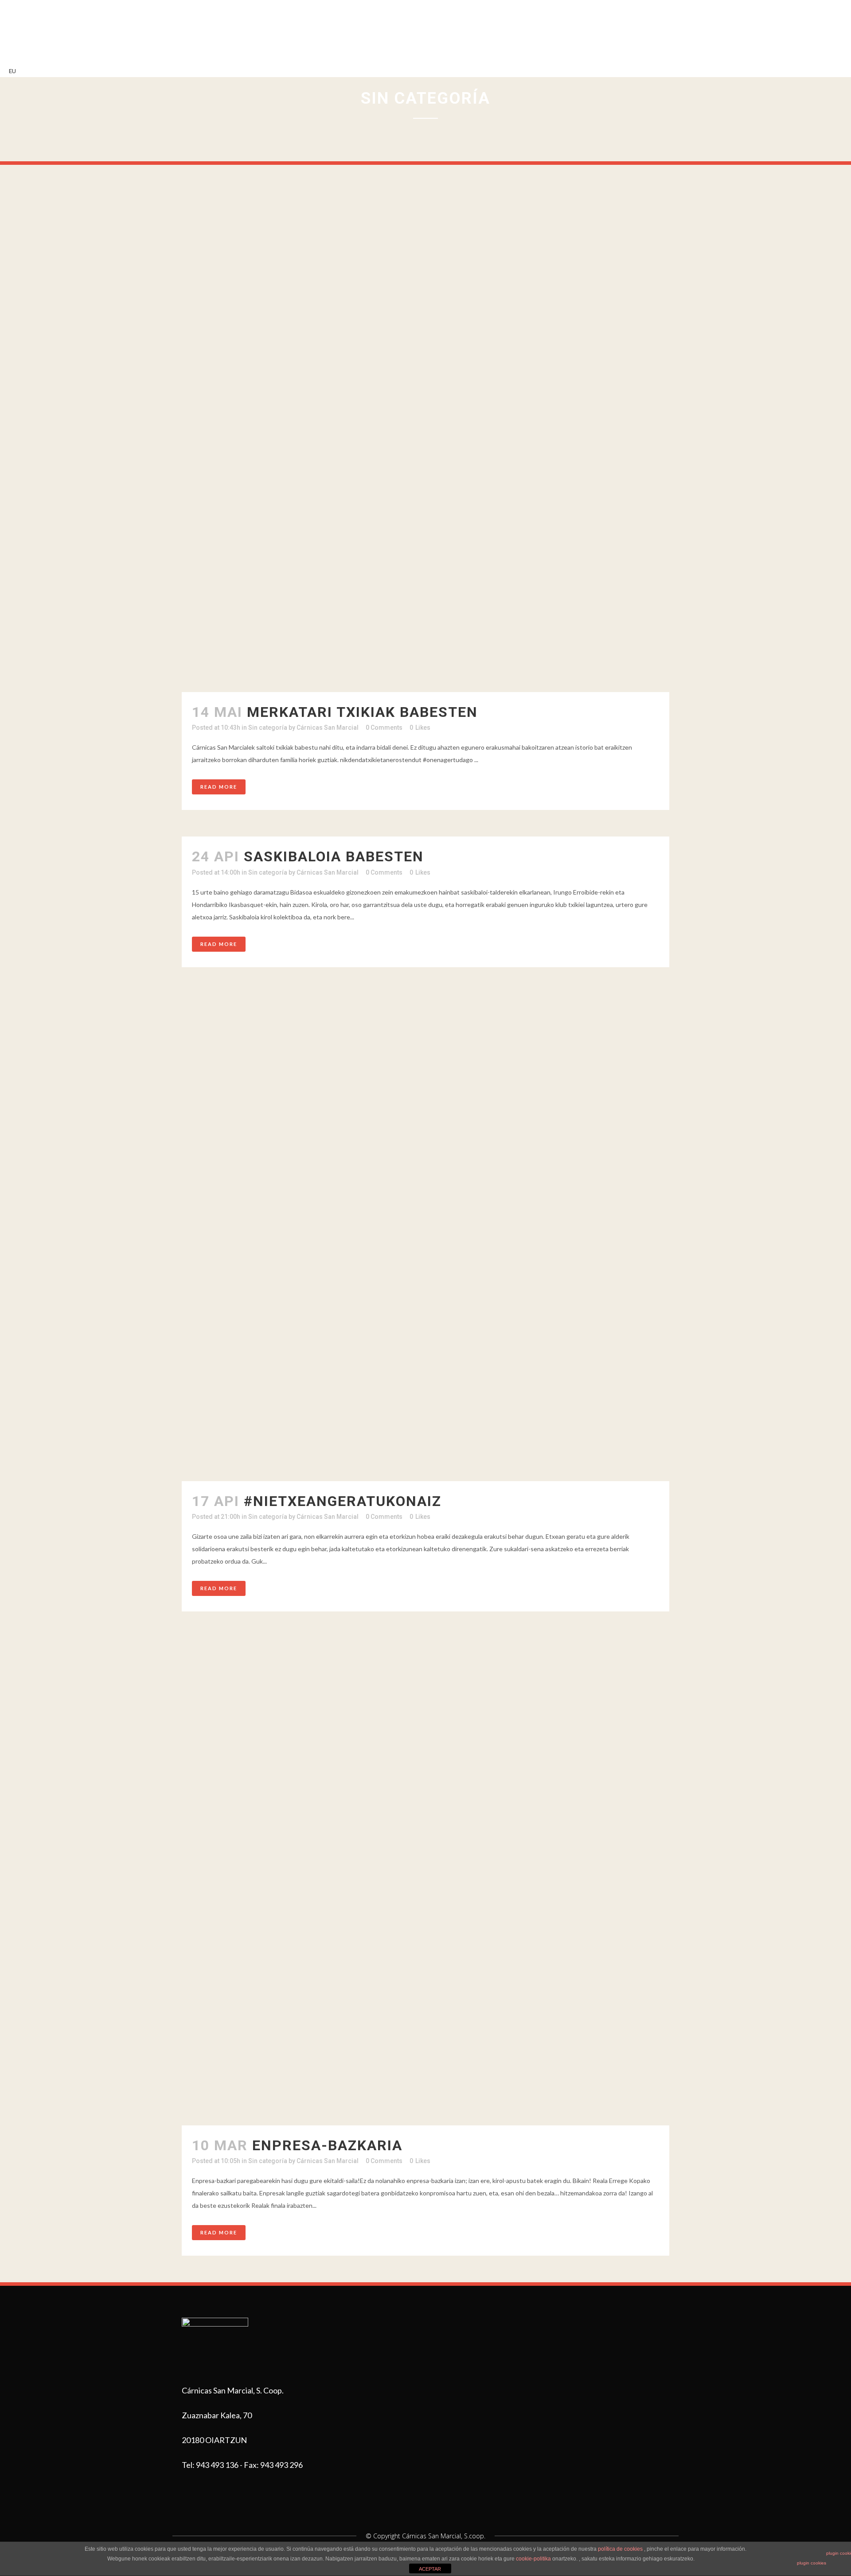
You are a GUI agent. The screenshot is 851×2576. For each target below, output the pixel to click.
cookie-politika (533, 2559)
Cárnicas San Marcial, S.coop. (444, 2536)
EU (12, 71)
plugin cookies (812, 2563)
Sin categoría (268, 728)
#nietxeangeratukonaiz (343, 1501)
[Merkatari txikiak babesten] (425, 448)
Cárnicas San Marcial (328, 728)
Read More (219, 787)
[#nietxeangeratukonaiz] (425, 1237)
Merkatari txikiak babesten (362, 712)
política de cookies (620, 2549)
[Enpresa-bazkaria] (425, 1882)
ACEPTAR (430, 2569)
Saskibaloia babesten (334, 856)
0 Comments (384, 728)
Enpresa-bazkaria (327, 2145)
